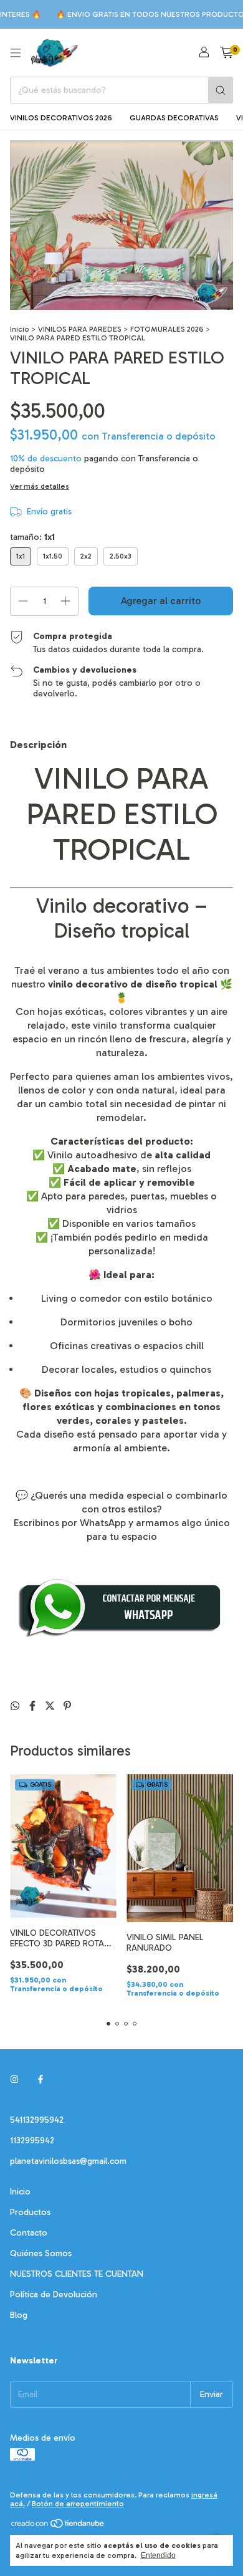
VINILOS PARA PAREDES (80, 329)
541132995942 (37, 2120)
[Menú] (16, 53)
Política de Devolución (54, 2295)
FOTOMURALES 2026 (167, 329)
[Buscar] (221, 90)
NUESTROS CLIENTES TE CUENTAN (77, 2274)
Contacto (29, 2233)
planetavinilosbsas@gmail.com (68, 2161)
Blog (19, 2315)
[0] (226, 53)
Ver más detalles (40, 486)
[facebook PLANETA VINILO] (40, 2079)
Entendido (158, 2555)
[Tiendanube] (58, 2526)
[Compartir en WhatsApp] (16, 1706)
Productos (30, 2212)
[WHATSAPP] (121, 1636)
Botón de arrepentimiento (78, 2504)
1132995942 (32, 2141)
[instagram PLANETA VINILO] (14, 2079)
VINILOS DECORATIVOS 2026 (61, 118)
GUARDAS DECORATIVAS (174, 118)
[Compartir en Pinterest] (67, 1706)
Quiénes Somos (41, 2253)
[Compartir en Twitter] (51, 1706)
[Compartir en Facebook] (34, 1706)
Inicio (20, 329)
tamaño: (32, 537)
